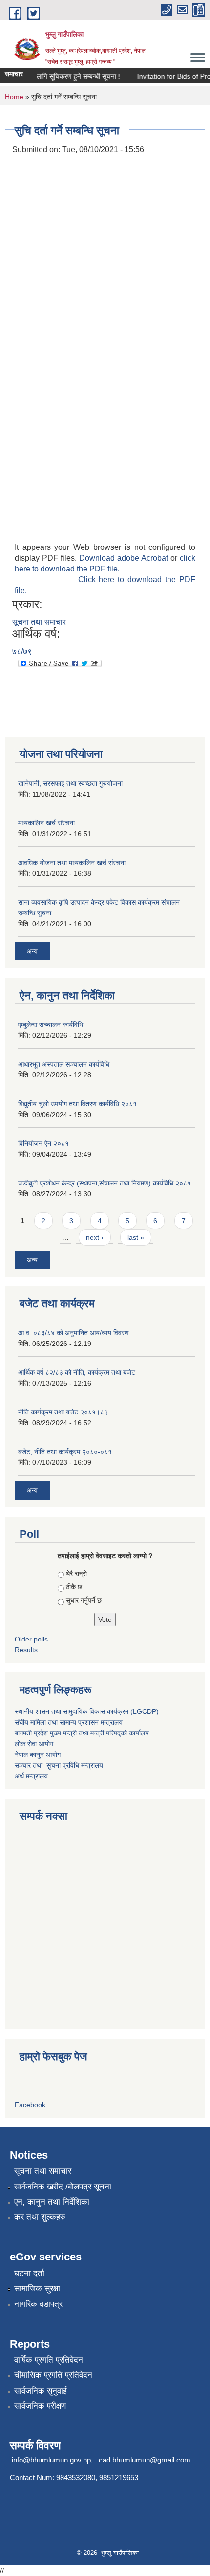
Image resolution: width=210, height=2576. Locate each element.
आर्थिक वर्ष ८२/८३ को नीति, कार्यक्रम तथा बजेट (77, 1372)
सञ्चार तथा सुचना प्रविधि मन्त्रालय (59, 1765)
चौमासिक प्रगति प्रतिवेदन (53, 2375)
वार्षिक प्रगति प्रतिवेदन (49, 2360)
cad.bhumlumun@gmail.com (145, 2460)
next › (95, 1237)
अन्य (32, 951)
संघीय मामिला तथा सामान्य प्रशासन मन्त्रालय (69, 1722)
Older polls (31, 1639)
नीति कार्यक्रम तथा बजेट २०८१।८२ (63, 1412)
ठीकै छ (74, 1587)
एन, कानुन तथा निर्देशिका (52, 2202)
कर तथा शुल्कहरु (40, 2217)
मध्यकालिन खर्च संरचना (46, 823)
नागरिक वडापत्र (38, 2304)
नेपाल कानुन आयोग (38, 1755)
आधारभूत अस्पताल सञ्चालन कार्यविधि (64, 1064)
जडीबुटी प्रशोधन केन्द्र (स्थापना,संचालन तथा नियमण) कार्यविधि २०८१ (105, 1183)
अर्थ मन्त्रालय (31, 1776)
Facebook (30, 2105)
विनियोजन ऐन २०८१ (43, 1143)
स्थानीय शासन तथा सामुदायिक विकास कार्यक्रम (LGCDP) (87, 1711)
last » (136, 1237)
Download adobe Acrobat (125, 558)
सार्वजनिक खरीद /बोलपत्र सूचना (63, 2187)
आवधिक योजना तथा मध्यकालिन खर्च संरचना (72, 863)
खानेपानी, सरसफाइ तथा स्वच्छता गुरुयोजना (70, 783)
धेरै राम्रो (76, 1573)
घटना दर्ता (29, 2273)
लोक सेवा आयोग (34, 1744)
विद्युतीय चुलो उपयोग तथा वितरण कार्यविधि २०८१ (77, 1104)
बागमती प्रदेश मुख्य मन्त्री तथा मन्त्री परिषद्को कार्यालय (82, 1733)
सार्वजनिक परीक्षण (40, 2406)
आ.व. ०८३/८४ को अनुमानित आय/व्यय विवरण (73, 1333)
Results (26, 1650)
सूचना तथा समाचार (39, 622)
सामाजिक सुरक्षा (37, 2289)
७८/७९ (22, 651)
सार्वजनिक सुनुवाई (41, 2391)
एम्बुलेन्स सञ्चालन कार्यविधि (51, 1025)
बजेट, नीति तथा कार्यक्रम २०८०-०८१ (65, 1452)
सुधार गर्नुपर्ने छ (84, 1600)
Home (14, 97)
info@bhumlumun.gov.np (51, 2460)
